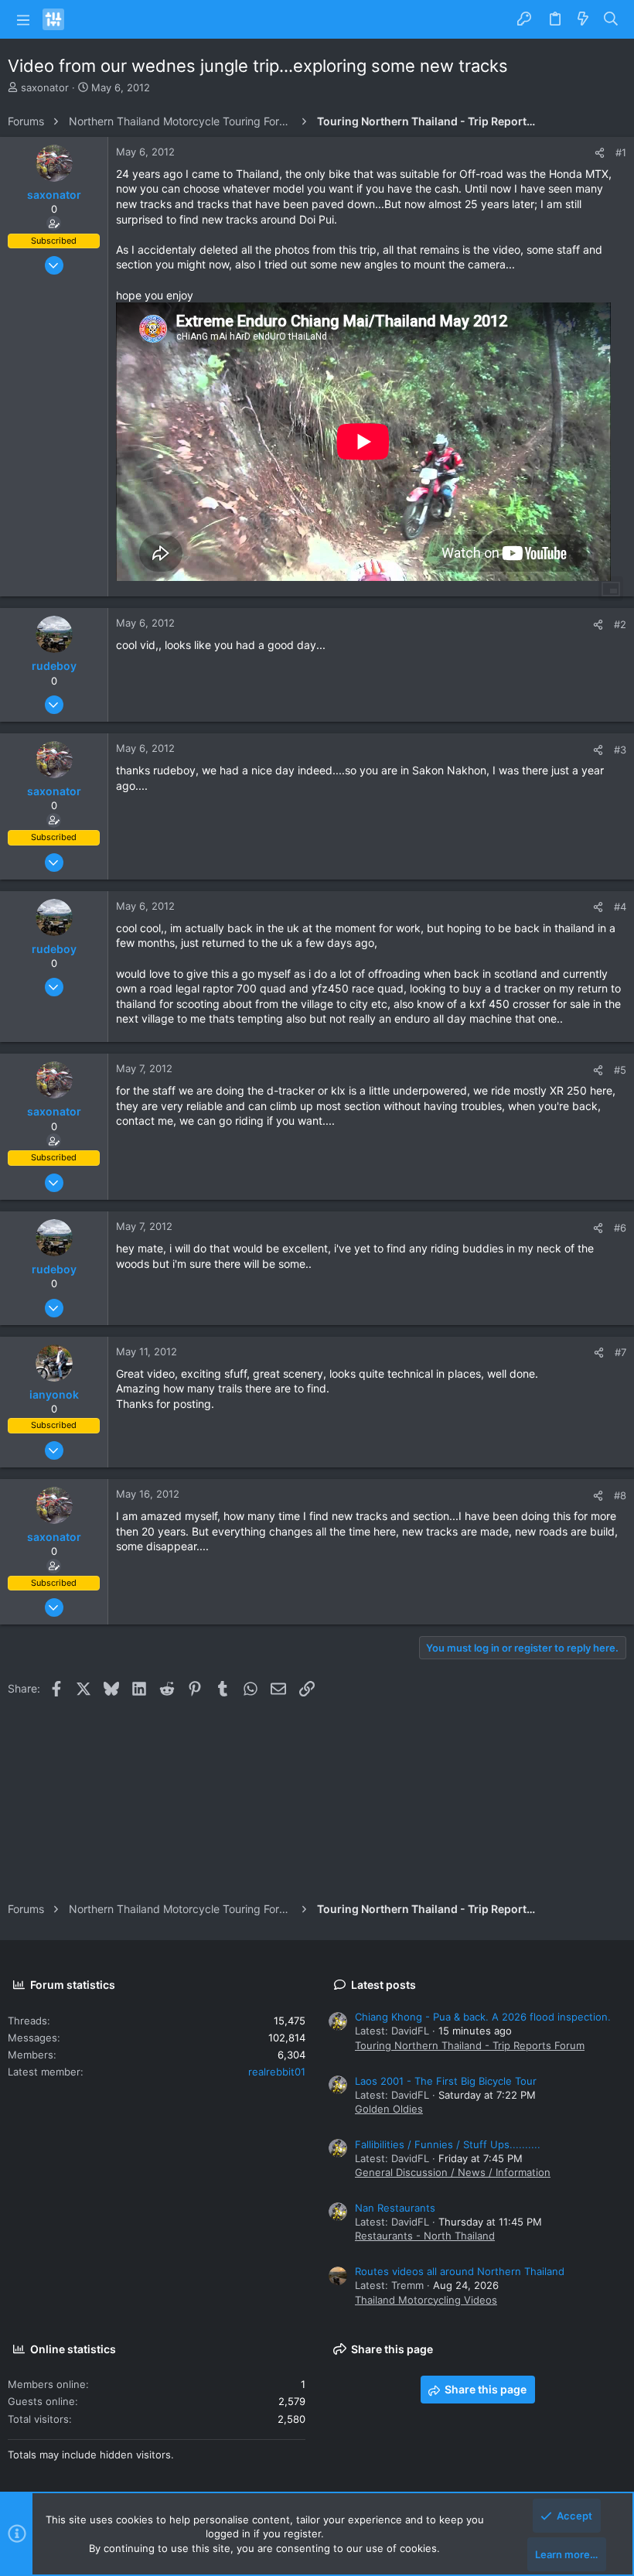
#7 (620, 1352)
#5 (620, 1070)
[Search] (611, 19)
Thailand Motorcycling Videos (426, 2300)
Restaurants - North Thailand (425, 2236)
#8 (620, 1495)
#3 (620, 750)
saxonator (45, 87)
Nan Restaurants (395, 2208)
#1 (621, 152)
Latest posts (383, 1985)
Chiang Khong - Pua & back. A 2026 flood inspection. (483, 2017)
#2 (620, 624)
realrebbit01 (277, 2072)
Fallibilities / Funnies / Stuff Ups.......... (448, 2144)
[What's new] (583, 19)
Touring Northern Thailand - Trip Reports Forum (470, 2045)
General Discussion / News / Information (453, 2172)
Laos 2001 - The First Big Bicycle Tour (446, 2081)
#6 (620, 1228)
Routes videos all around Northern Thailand (460, 2271)
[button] (23, 19)
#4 (620, 907)
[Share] (600, 153)
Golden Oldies (389, 2109)
